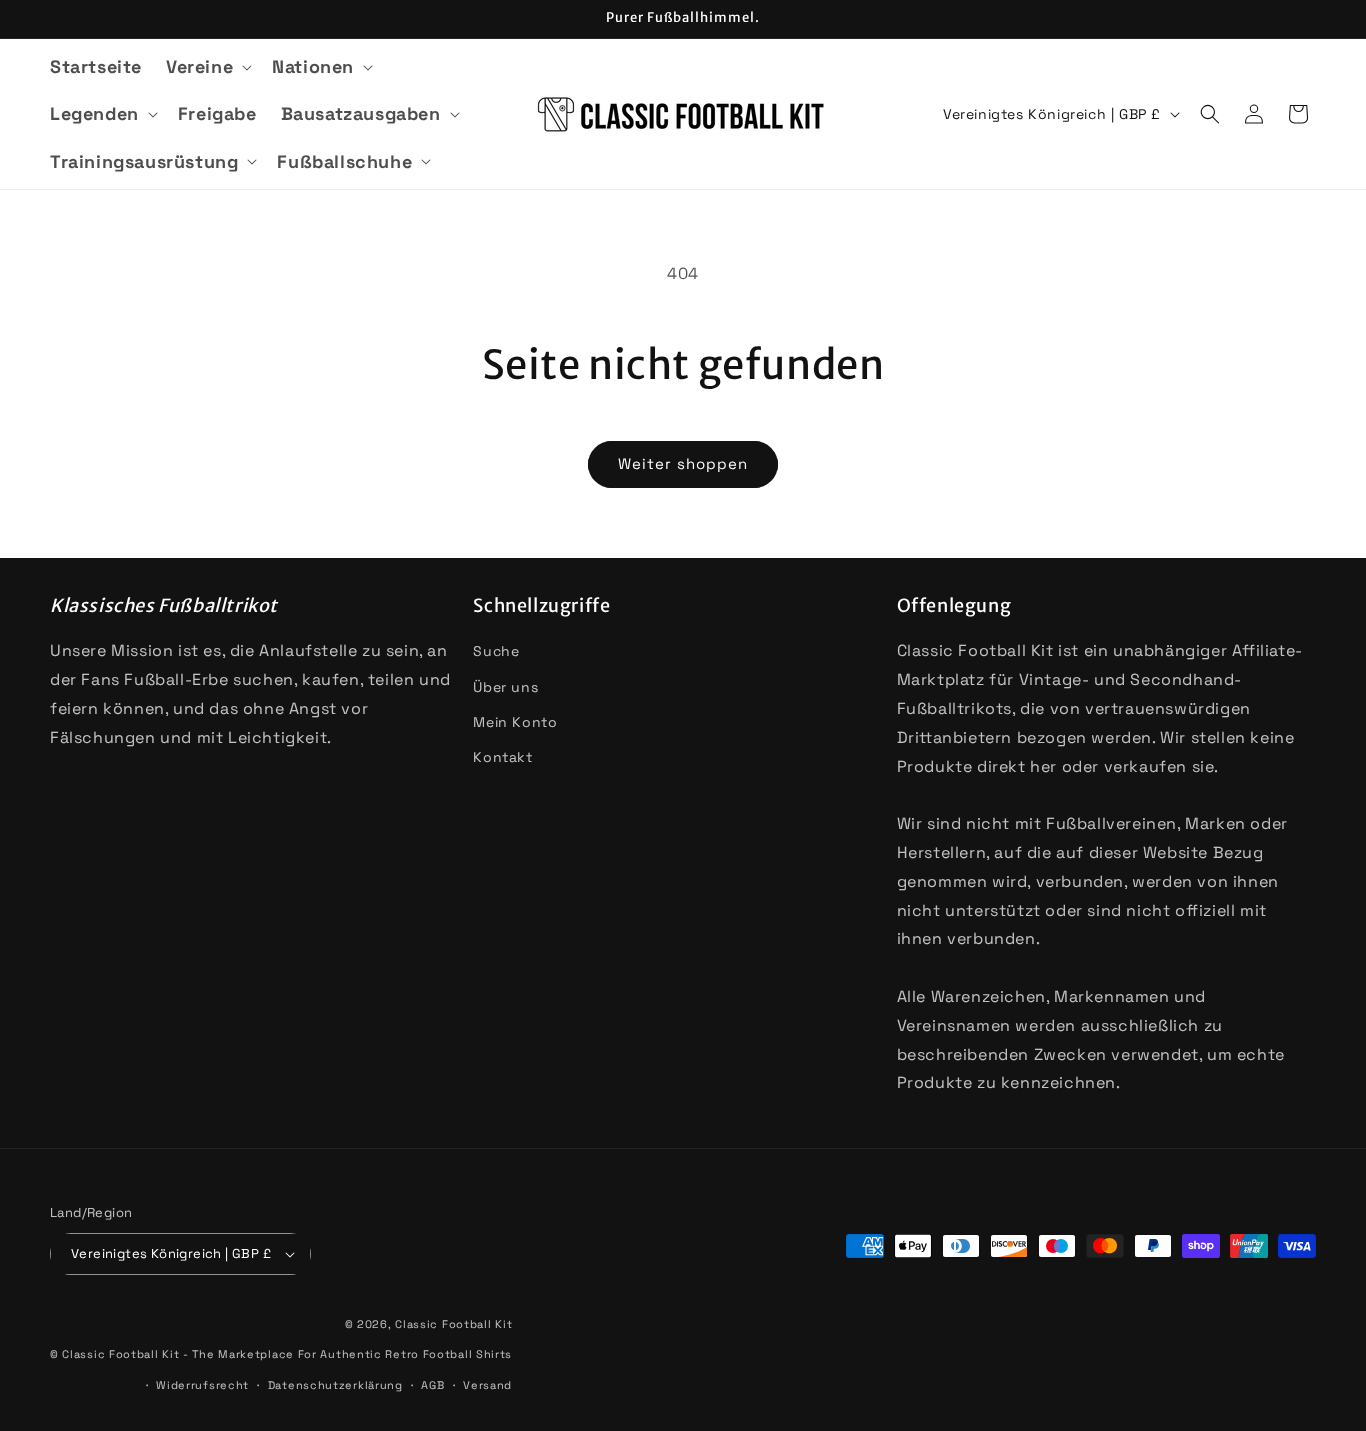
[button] (207, 66)
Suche (496, 651)
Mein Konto (515, 722)
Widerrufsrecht (202, 1385)
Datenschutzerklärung (335, 1385)
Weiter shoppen (683, 463)
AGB (432, 1385)
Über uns (505, 687)
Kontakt (502, 757)
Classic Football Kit (453, 1324)
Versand (487, 1385)
